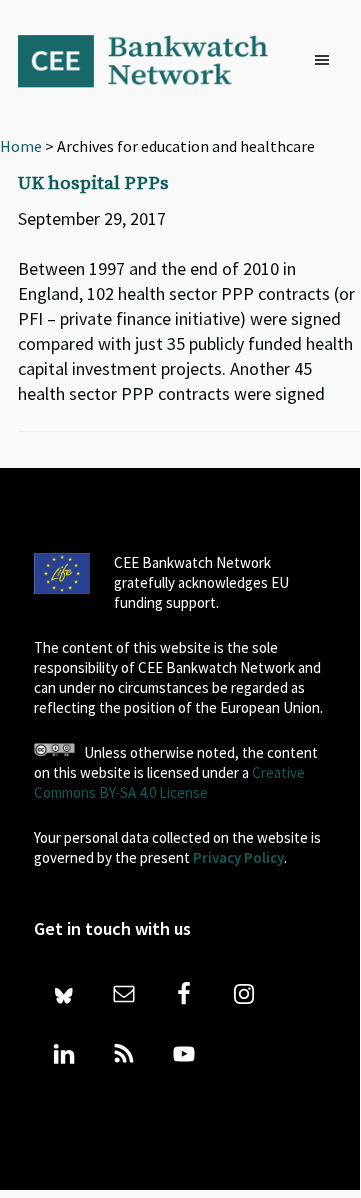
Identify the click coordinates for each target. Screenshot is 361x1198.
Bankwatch (155, 60)
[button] (327, 61)
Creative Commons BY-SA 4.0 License (169, 782)
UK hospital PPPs (93, 183)
